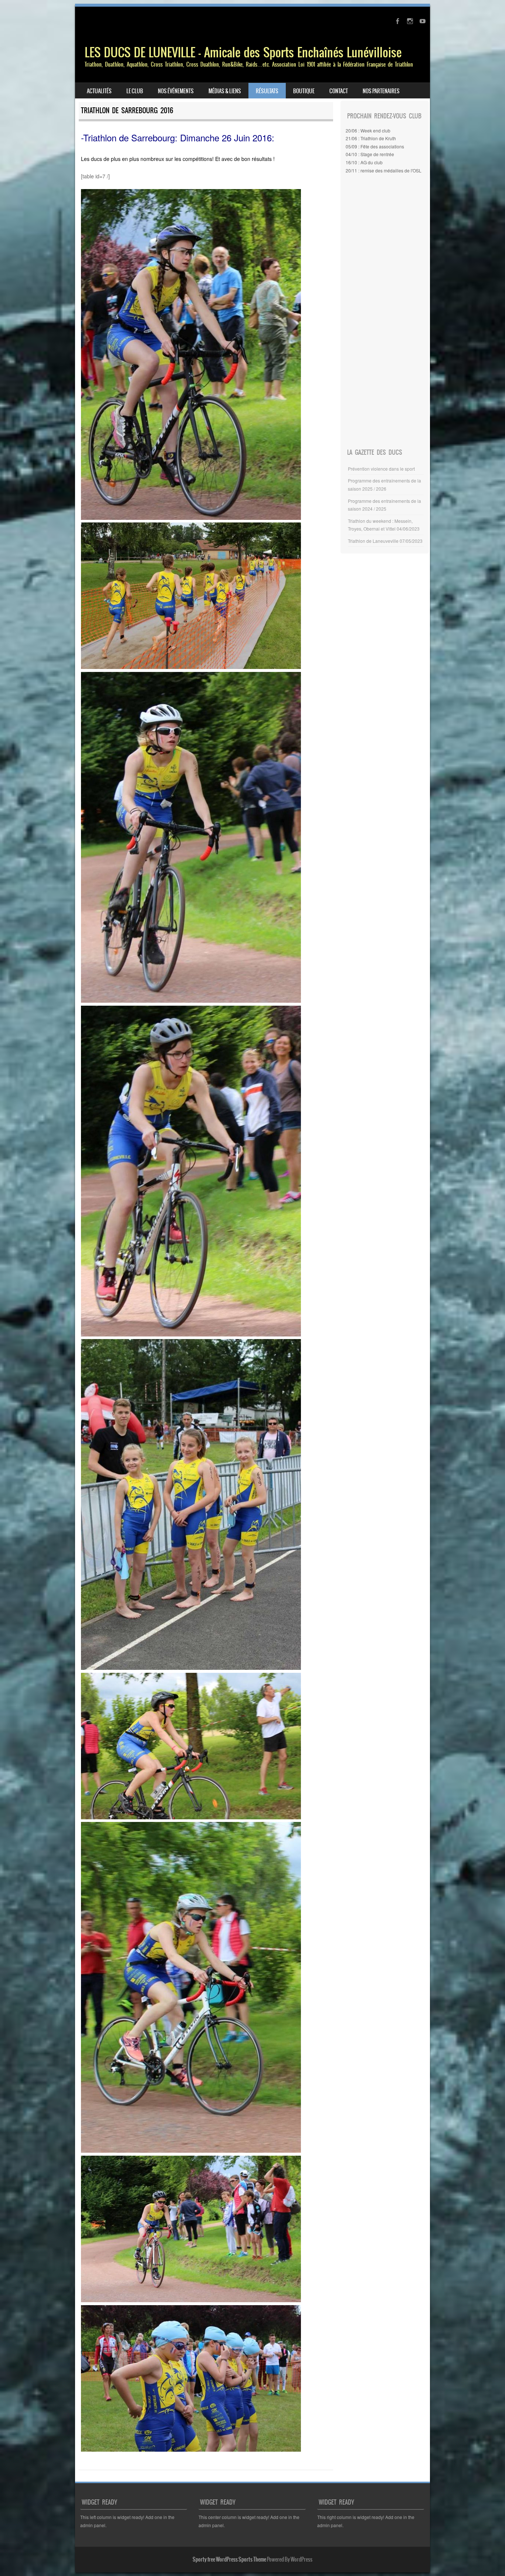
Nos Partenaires (381, 91)
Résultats (267, 91)
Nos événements (176, 91)
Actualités (99, 91)
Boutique (304, 91)
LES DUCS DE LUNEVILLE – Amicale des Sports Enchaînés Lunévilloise (243, 52)
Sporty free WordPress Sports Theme (229, 2559)
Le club (135, 91)
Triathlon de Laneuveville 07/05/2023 (385, 541)
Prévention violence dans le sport (381, 469)
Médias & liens (225, 91)
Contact (339, 91)
